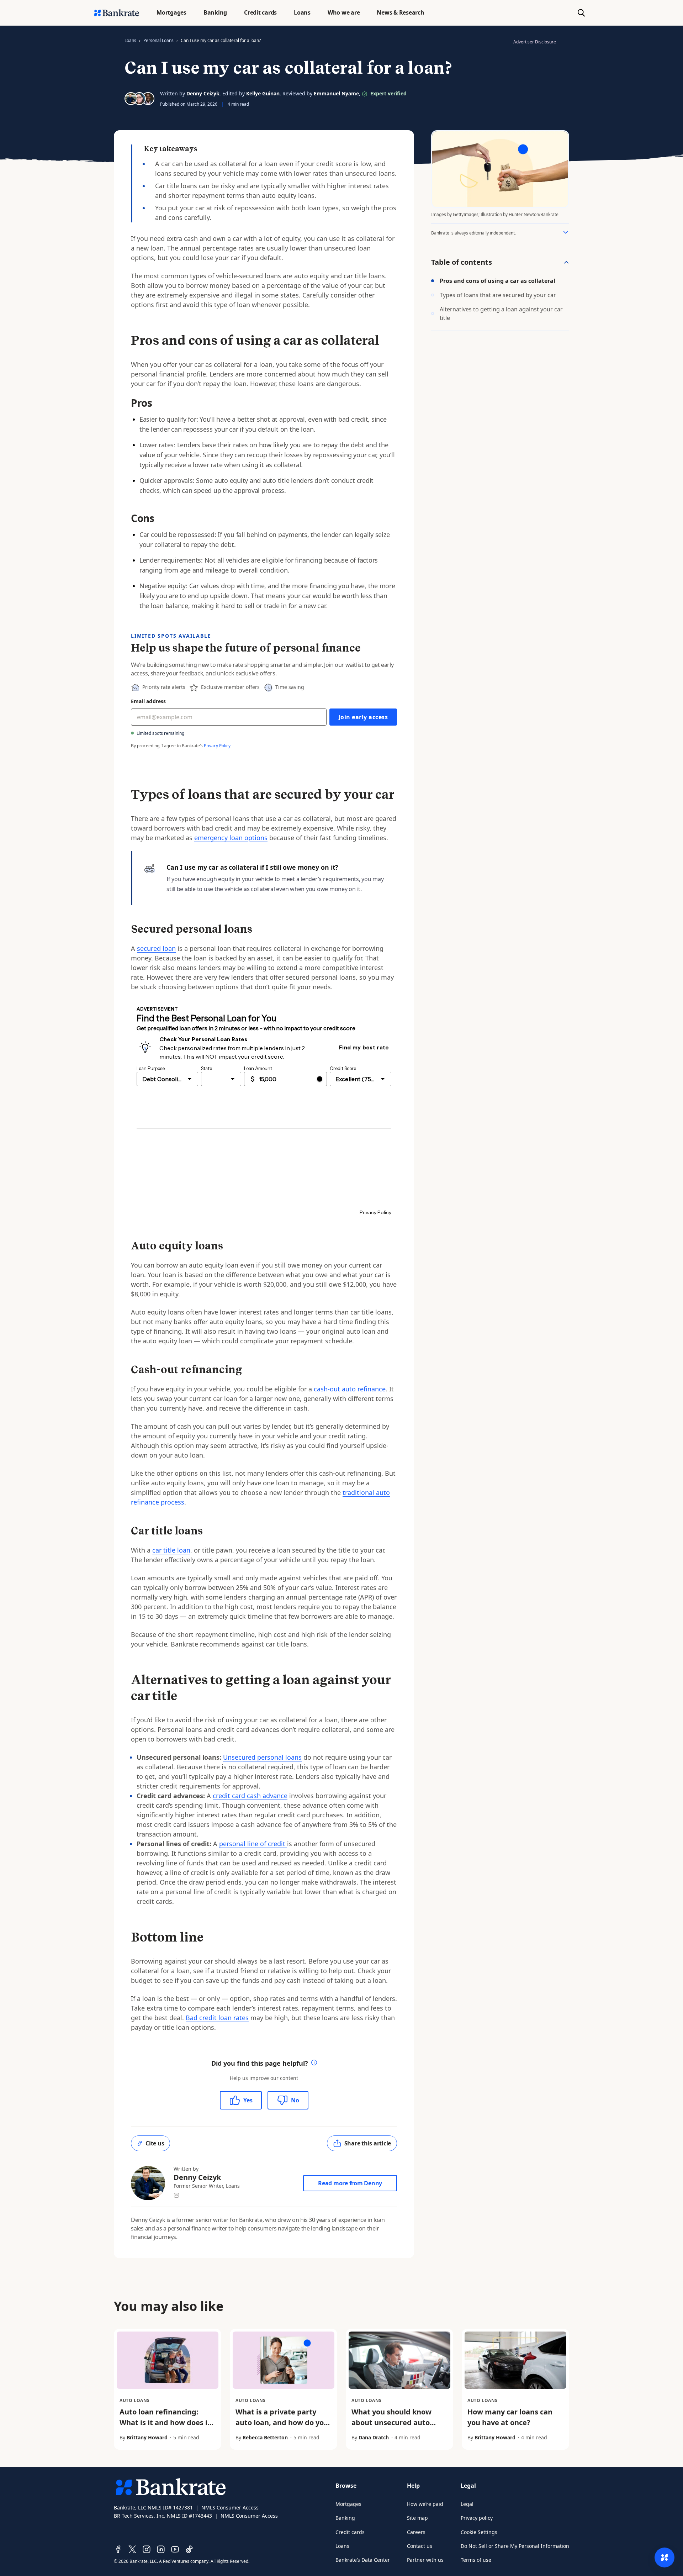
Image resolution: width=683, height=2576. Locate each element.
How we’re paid (425, 2504)
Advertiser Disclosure (535, 42)
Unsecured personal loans (262, 1757)
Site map (417, 2518)
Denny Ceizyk (203, 93)
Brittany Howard (147, 2437)
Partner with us (425, 2560)
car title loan (171, 1550)
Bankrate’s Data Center (363, 2560)
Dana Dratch (374, 2437)
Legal (467, 2504)
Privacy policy (477, 2518)
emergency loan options (231, 838)
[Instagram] (147, 2549)
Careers (416, 2532)
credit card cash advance (250, 1796)
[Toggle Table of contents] (566, 262)
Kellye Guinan (263, 93)
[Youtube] (175, 2549)
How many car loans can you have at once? (510, 2417)
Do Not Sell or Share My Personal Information (515, 2546)
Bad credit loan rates (217, 2018)
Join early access (363, 717)
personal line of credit (253, 1844)
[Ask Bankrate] (665, 2557)
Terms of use (476, 2560)
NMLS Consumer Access (230, 2507)
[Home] (117, 13)
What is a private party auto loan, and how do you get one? (282, 2422)
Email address (149, 701)
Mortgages (348, 2504)
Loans (130, 40)
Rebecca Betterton (265, 2437)
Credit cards (350, 2532)
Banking (345, 2518)
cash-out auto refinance (350, 1389)
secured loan (156, 948)
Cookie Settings (479, 2532)
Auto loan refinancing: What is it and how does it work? (165, 2422)
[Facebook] (118, 2549)
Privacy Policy (217, 746)
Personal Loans (158, 40)
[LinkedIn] (161, 2549)
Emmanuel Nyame (336, 93)
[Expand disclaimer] (566, 232)
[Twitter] (132, 2549)
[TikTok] (189, 2549)
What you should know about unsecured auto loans (391, 2422)
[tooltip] (314, 2063)
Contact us (420, 2546)
